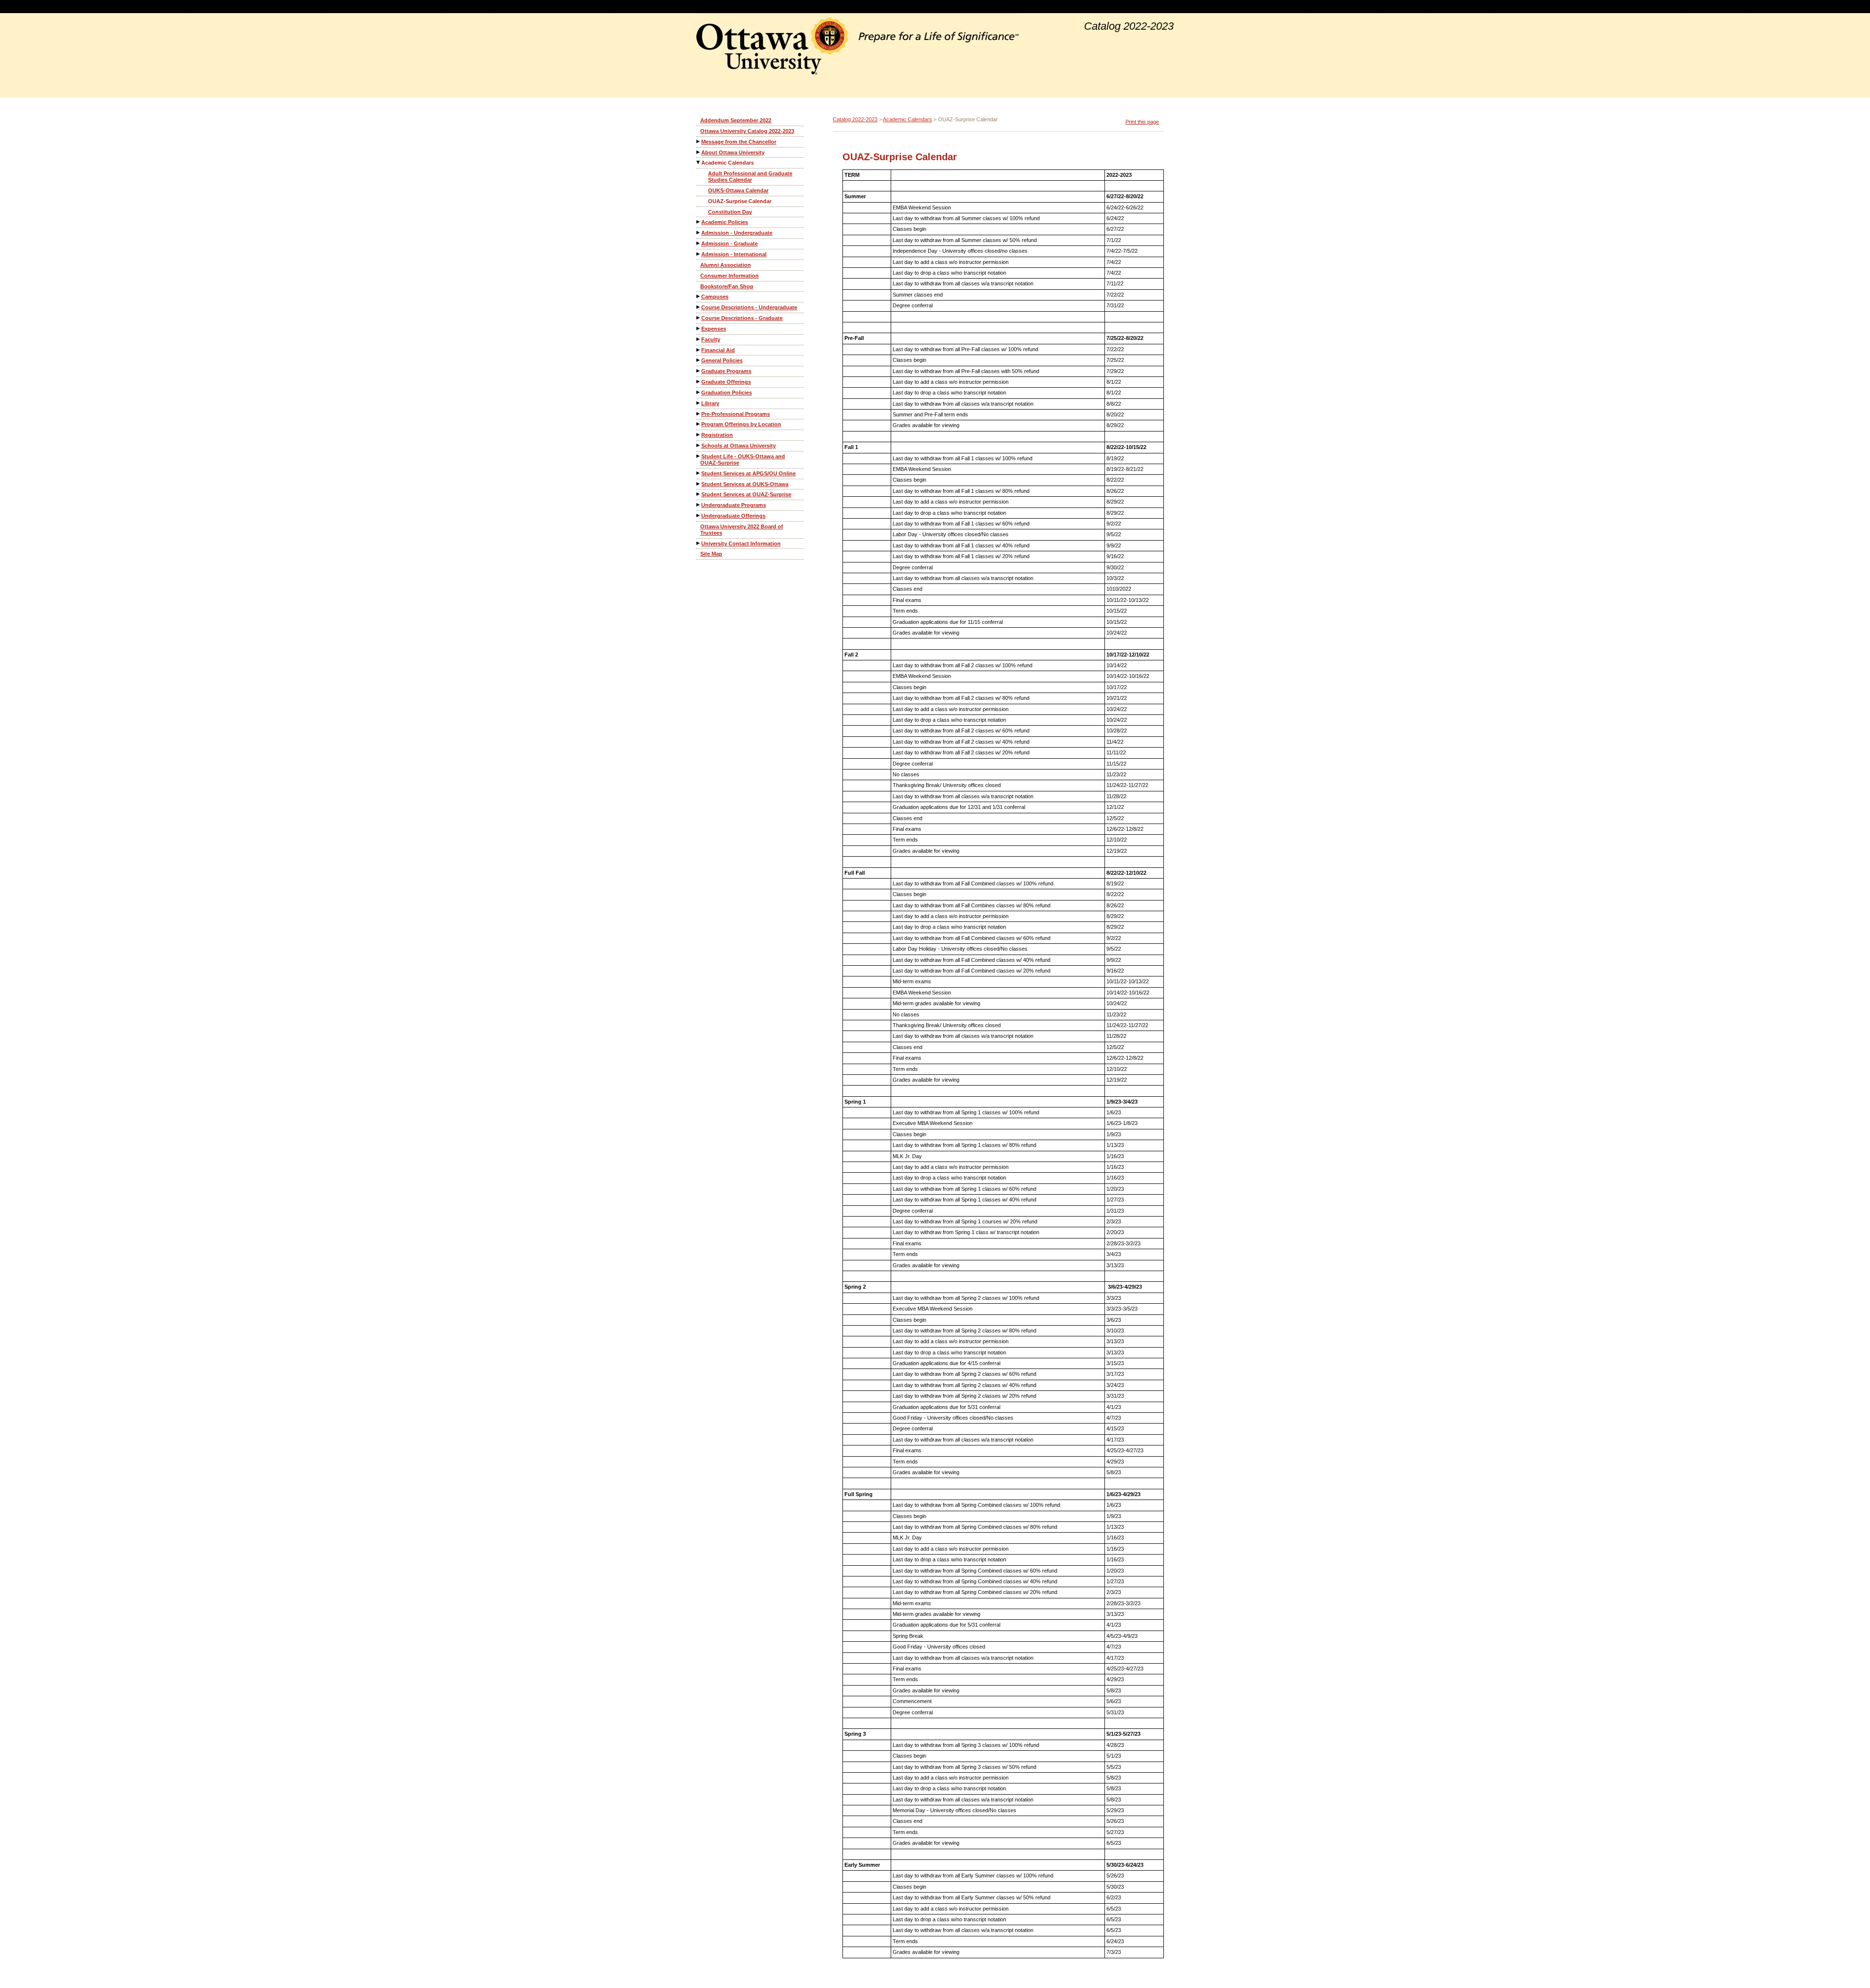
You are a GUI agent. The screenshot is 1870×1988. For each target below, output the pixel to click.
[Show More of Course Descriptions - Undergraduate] (699, 307)
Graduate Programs (726, 371)
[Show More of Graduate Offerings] (699, 382)
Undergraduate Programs (734, 505)
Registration (717, 435)
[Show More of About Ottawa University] (699, 152)
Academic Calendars (728, 163)
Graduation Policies (727, 393)
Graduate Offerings (726, 382)
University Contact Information (741, 544)
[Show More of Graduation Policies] (699, 392)
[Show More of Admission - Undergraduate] (699, 233)
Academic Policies (725, 222)
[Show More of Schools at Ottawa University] (699, 445)
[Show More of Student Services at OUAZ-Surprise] (699, 494)
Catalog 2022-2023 (855, 119)
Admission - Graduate (729, 244)
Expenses (714, 329)
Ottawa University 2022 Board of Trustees (742, 530)
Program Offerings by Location (741, 424)
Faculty (711, 339)
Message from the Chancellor (739, 142)
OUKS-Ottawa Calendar (738, 190)
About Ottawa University (733, 152)
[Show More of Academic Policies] (699, 222)
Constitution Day (730, 212)
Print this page (1142, 122)
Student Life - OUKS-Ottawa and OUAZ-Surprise (743, 459)
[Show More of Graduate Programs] (699, 371)
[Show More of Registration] (699, 435)
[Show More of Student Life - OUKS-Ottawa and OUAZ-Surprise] (699, 456)
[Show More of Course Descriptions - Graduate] (699, 318)
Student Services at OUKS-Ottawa (745, 484)
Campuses (715, 297)
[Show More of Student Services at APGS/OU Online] (699, 473)
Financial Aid (718, 350)
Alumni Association (726, 265)
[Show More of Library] (699, 403)
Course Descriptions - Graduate (742, 318)
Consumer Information (729, 276)
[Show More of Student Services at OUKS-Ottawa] (699, 484)
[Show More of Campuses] (699, 296)
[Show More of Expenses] (699, 328)
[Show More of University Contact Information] (699, 543)
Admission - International (734, 254)
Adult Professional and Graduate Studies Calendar (750, 177)
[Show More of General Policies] (699, 360)
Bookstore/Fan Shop (727, 286)
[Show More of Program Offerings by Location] (699, 424)
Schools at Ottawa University (739, 446)
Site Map (711, 554)
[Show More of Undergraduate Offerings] (699, 516)
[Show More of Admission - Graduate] (699, 243)
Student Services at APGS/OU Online (748, 473)
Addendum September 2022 (736, 120)
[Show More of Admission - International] (699, 254)
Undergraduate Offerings (733, 516)
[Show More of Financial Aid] (699, 350)
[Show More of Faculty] (699, 339)
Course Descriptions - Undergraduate (749, 307)
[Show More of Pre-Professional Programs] (699, 414)
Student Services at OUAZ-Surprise (746, 494)
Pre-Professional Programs (736, 414)
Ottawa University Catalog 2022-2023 (747, 131)
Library (710, 403)
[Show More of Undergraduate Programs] (699, 505)
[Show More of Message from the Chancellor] (699, 141)
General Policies (722, 360)
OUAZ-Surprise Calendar (740, 201)
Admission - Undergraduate (737, 233)
